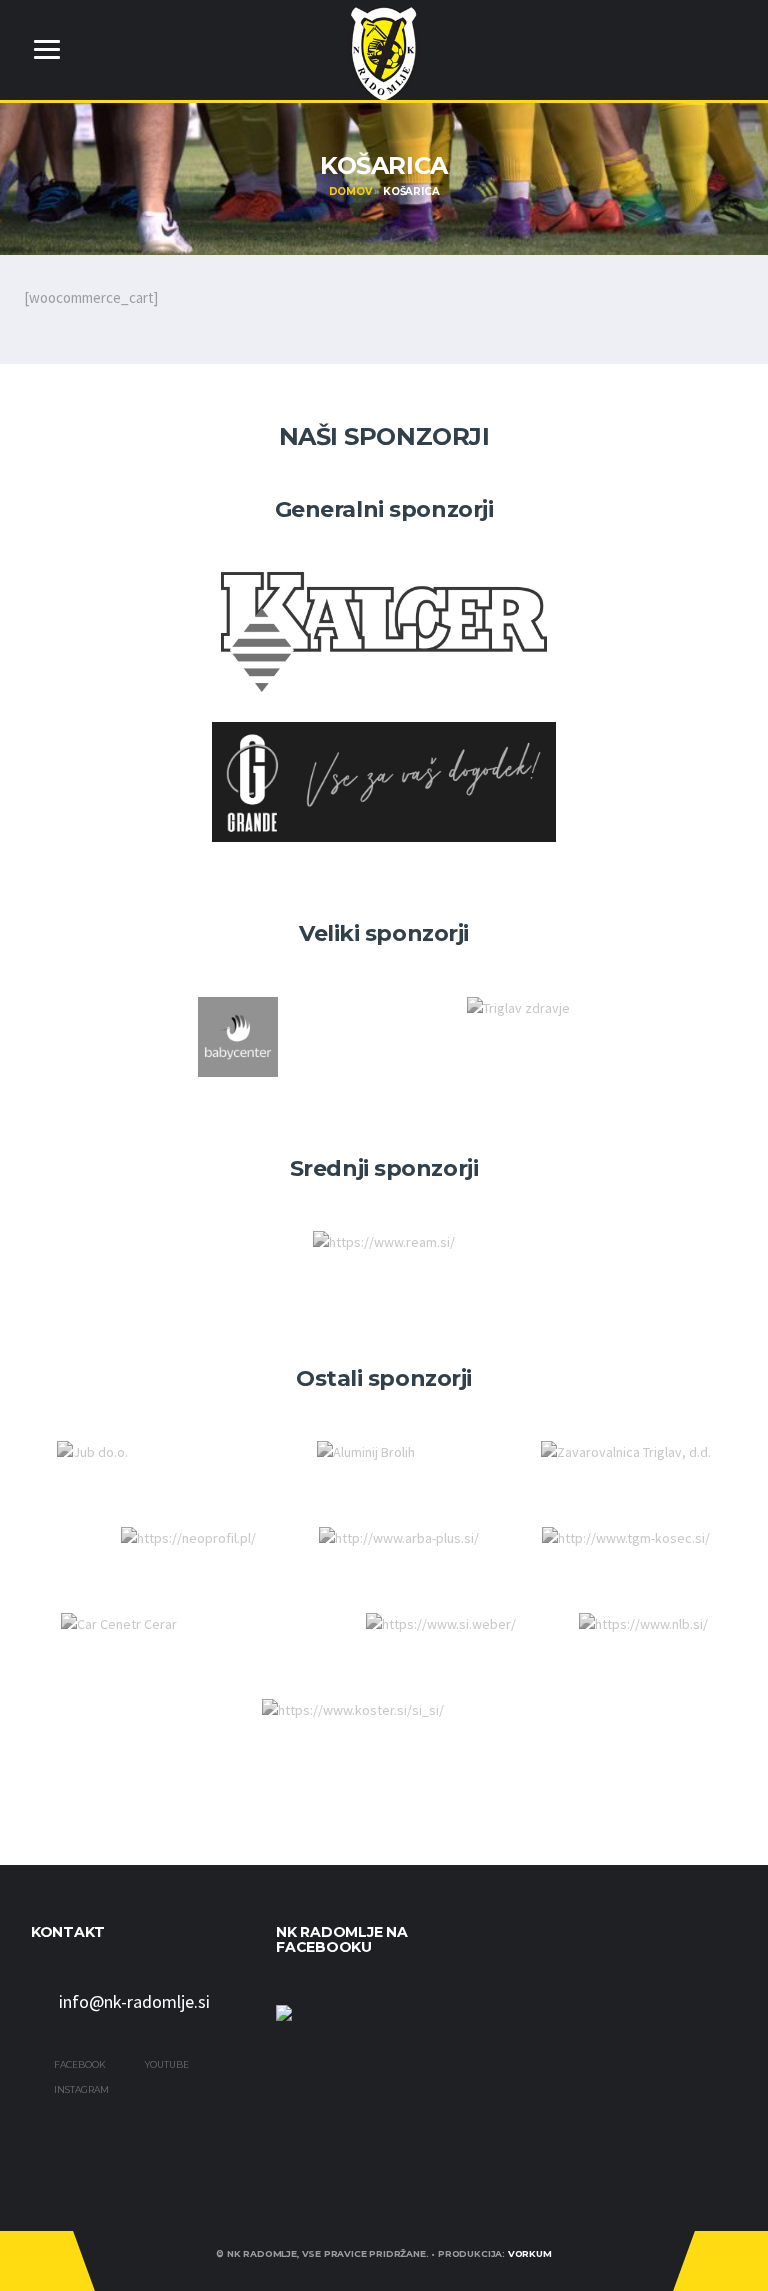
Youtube (166, 2064)
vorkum (530, 2253)
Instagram (80, 2089)
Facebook (79, 2064)
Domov (350, 191)
